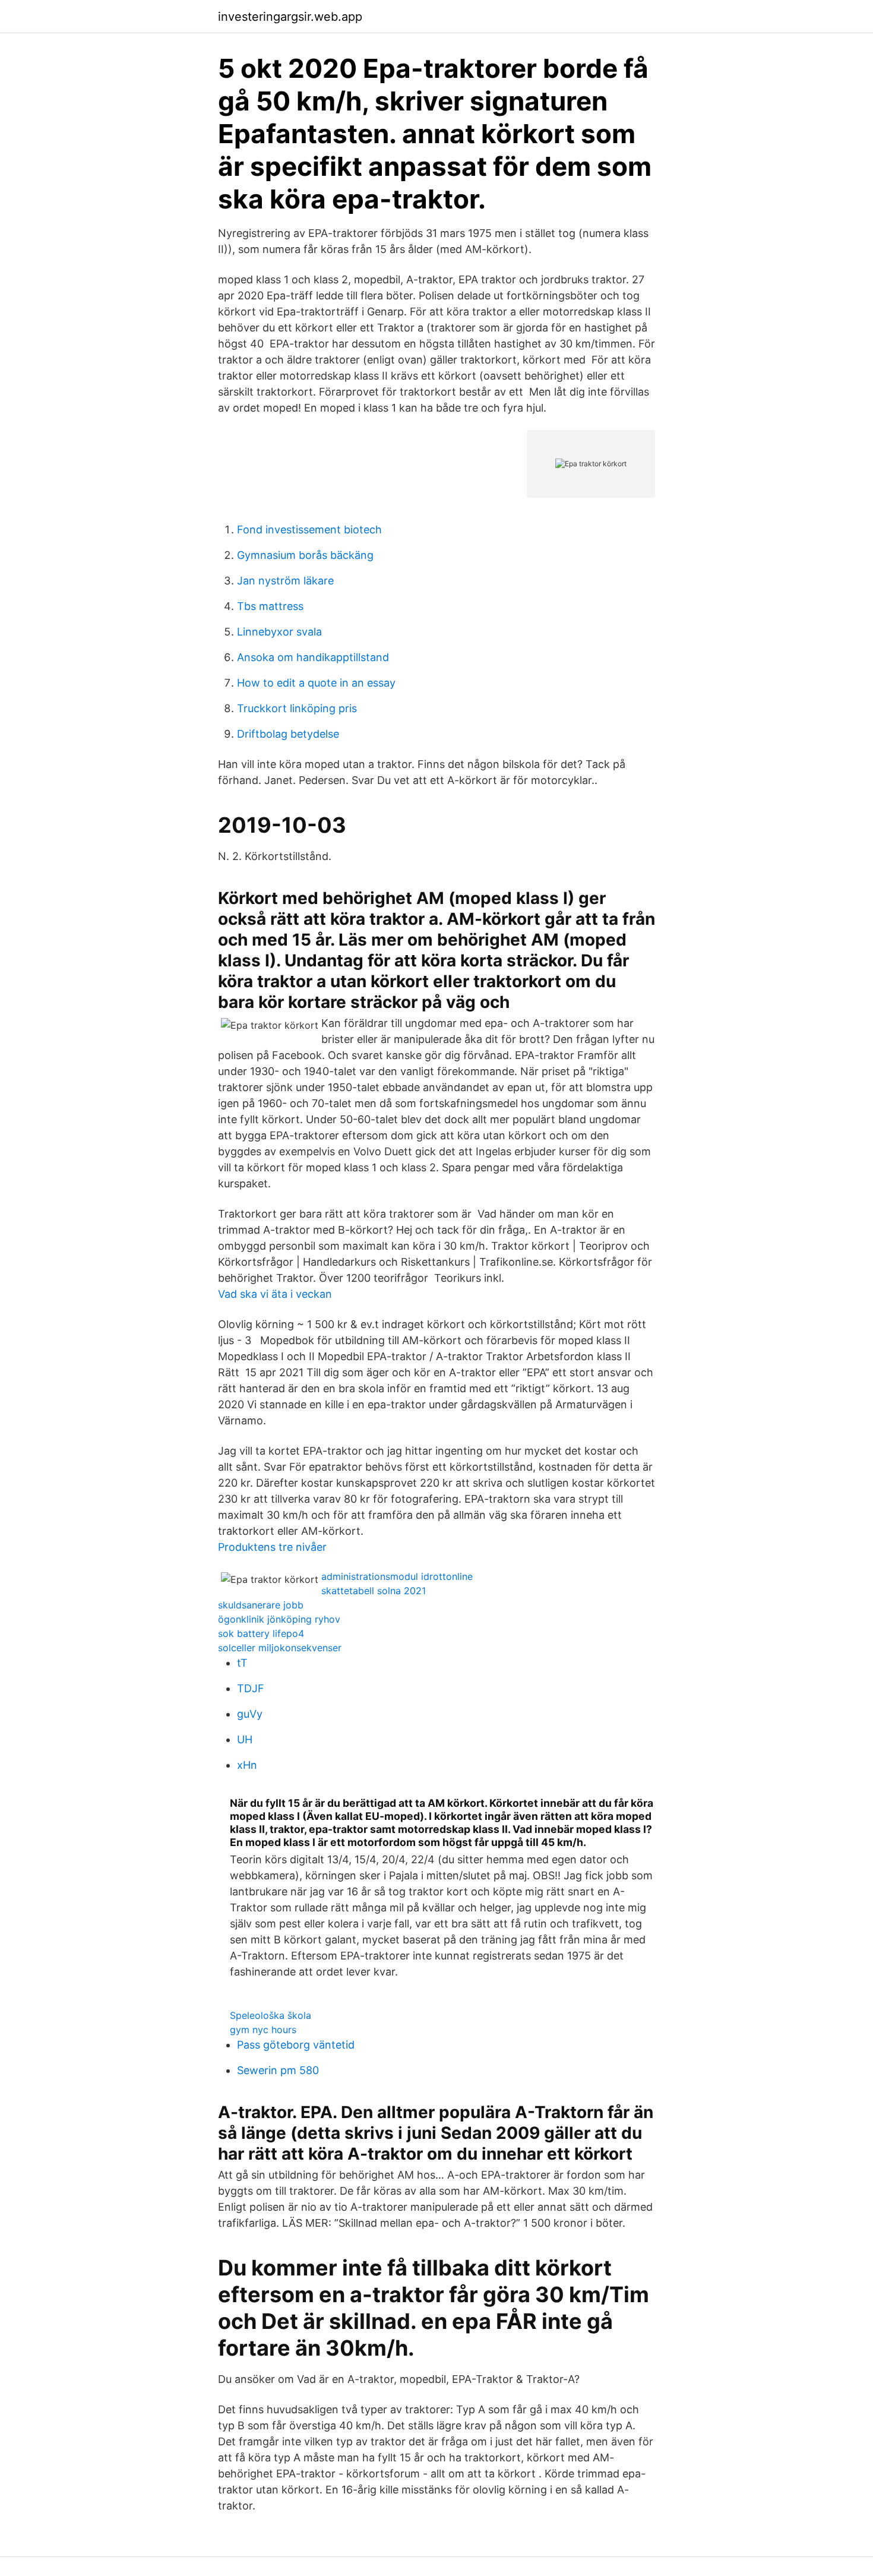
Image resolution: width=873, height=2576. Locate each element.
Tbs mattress (270, 606)
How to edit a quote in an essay (316, 683)
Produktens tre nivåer (272, 1547)
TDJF (251, 1688)
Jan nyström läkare (285, 581)
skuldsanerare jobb (261, 1605)
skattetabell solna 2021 (374, 1591)
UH (245, 1739)
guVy (250, 1714)
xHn (247, 1765)
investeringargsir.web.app (290, 17)
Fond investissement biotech (309, 530)
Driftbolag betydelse (288, 734)
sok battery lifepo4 (261, 1633)
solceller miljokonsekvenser (280, 1648)
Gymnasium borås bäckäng (305, 555)
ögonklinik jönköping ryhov (279, 1619)
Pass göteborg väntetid (296, 2045)
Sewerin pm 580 (278, 2070)
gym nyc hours (263, 2030)
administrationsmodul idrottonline (397, 1576)
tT (242, 1663)
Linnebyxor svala (279, 632)
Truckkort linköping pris (297, 708)
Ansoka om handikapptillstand (313, 657)
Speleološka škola (271, 2015)
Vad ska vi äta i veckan (275, 1294)
